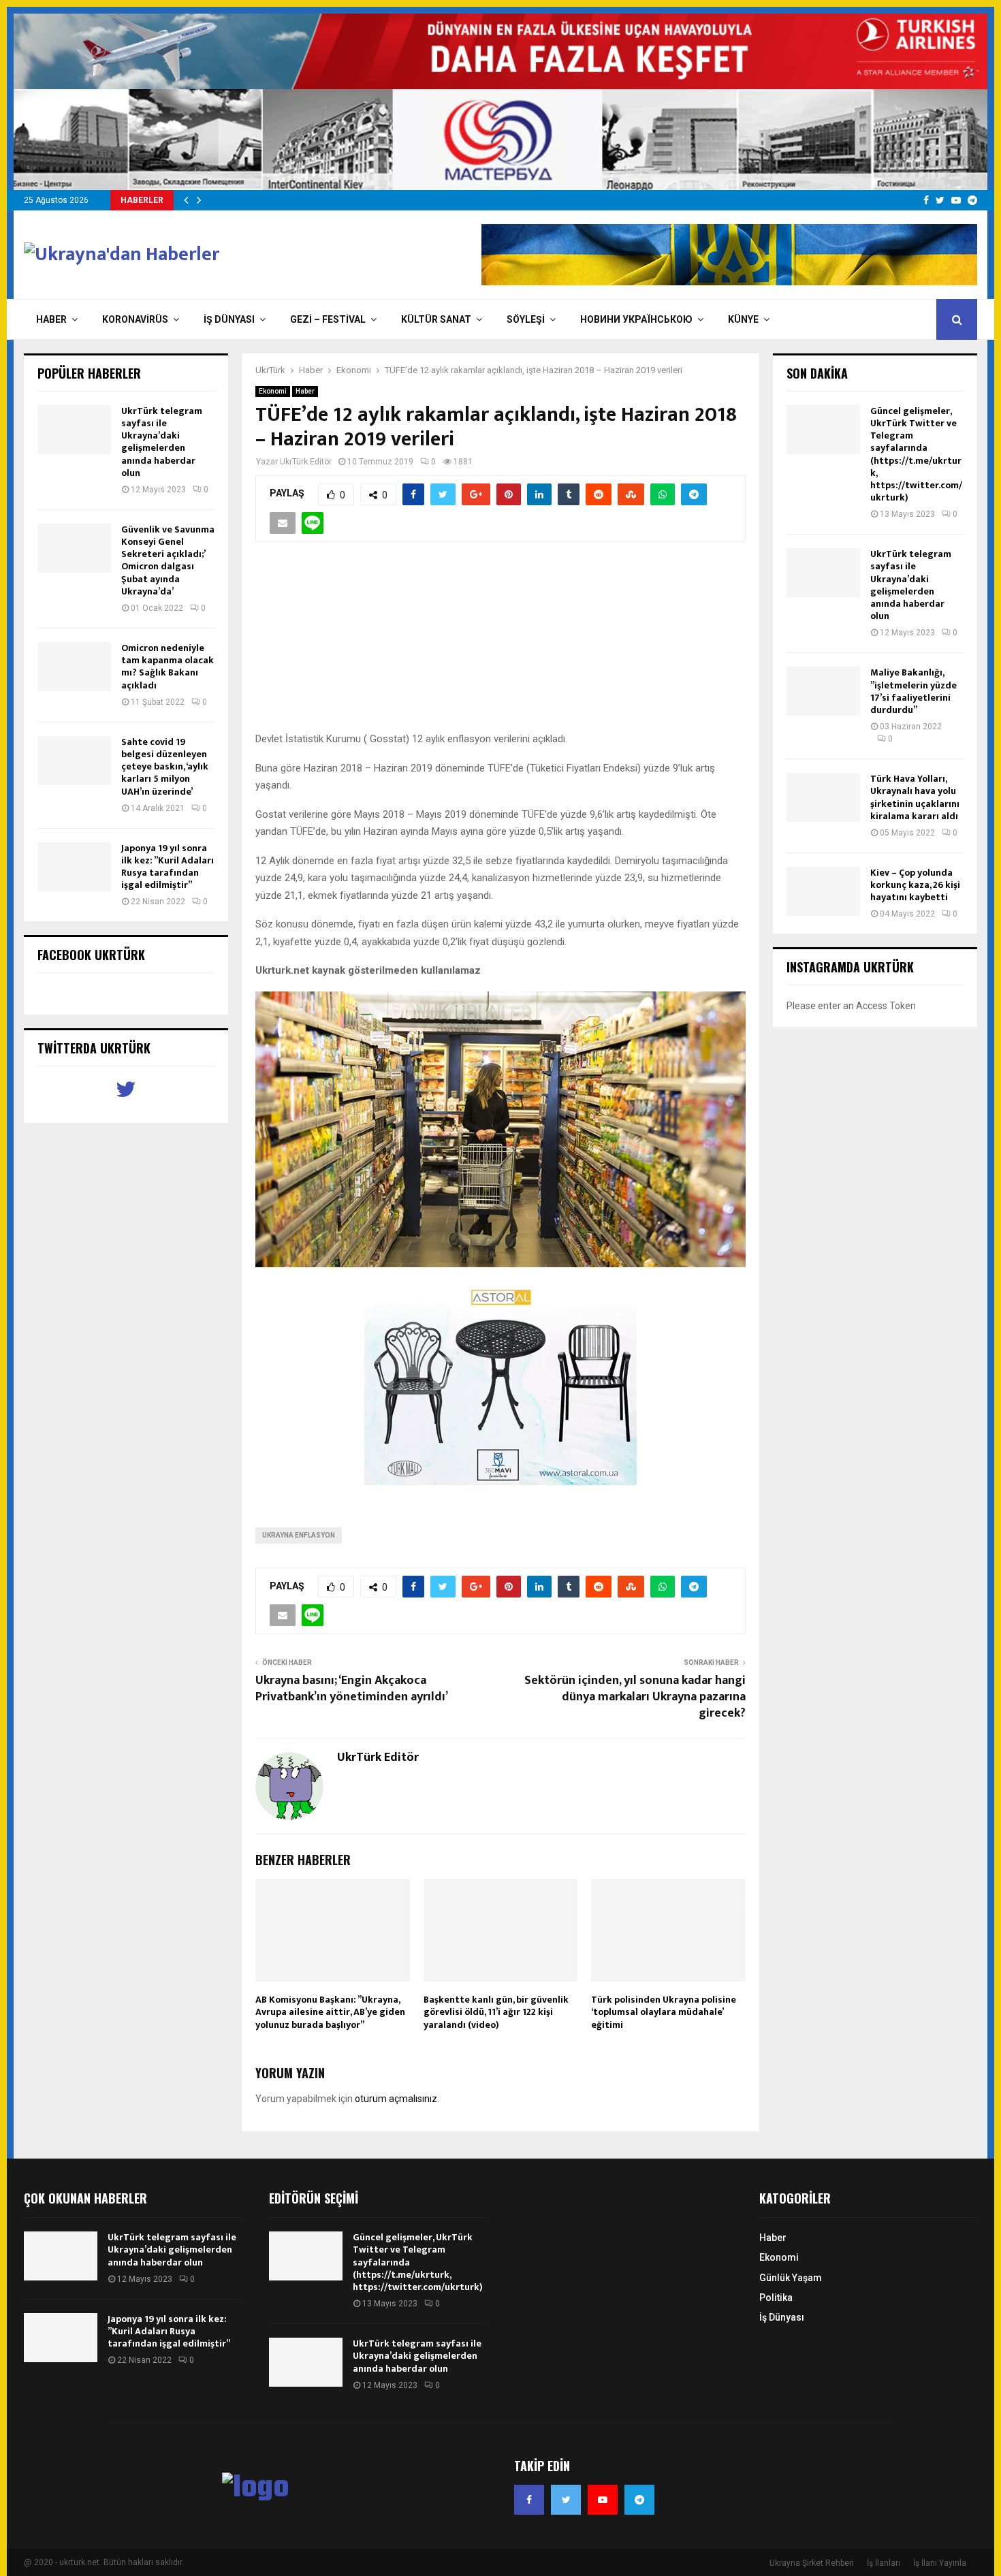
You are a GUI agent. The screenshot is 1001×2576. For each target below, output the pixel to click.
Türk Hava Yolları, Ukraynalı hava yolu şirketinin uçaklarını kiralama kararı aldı (915, 797)
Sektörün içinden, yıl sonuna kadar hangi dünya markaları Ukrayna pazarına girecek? (635, 1697)
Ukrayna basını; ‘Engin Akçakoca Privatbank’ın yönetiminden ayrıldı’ (352, 1689)
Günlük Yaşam (791, 2278)
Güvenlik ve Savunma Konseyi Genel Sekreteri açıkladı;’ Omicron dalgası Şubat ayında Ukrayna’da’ (168, 560)
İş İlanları (884, 2563)
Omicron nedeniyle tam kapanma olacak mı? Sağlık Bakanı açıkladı (168, 667)
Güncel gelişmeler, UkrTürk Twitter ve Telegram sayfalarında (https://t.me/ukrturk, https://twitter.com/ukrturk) (916, 454)
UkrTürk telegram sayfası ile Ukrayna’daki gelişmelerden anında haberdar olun (162, 442)
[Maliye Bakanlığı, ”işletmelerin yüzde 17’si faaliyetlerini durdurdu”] (823, 691)
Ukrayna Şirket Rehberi (812, 2563)
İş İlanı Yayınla (940, 2563)
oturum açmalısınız (396, 2099)
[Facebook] (529, 2500)
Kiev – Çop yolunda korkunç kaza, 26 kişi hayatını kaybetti (915, 885)
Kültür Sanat (436, 319)
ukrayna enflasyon (299, 1535)
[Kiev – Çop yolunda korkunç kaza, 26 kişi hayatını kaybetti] (823, 891)
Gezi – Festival (328, 319)
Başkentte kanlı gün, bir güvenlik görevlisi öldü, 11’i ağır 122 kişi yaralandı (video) (496, 2012)
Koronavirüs (135, 319)
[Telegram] (639, 2500)
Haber (51, 319)
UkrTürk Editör (306, 462)
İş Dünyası (229, 319)
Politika (776, 2297)
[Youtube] (603, 2500)
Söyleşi (526, 319)
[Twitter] (566, 2500)
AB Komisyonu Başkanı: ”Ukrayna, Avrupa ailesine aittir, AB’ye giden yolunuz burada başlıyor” (330, 2012)
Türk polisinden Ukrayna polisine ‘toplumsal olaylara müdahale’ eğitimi (664, 2012)
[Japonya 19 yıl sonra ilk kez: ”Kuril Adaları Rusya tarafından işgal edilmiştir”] (74, 867)
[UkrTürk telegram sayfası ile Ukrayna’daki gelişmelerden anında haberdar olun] (74, 430)
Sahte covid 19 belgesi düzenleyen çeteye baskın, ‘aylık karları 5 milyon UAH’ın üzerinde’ (165, 767)
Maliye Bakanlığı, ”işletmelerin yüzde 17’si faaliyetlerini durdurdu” (913, 691)
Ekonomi (273, 391)
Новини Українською (636, 319)
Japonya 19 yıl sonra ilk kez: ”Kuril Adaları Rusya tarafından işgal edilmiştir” (168, 867)
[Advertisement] (500, 644)
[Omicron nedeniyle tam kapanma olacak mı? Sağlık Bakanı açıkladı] (74, 667)
